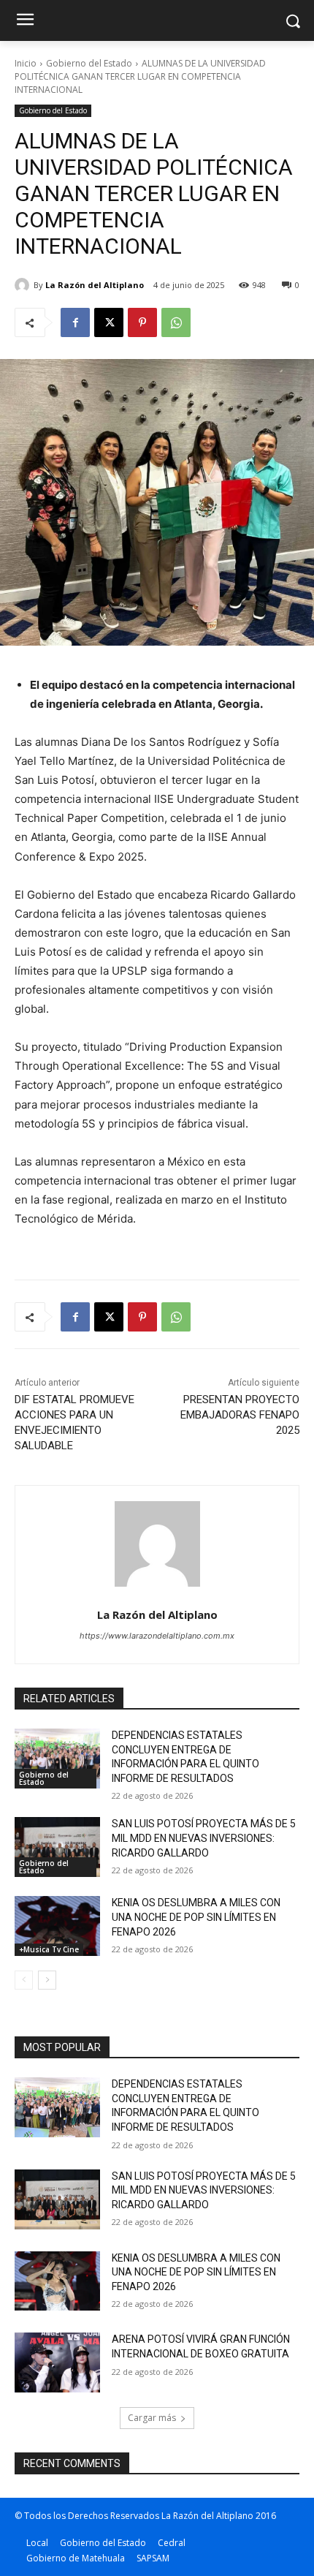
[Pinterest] (142, 322)
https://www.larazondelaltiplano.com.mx (157, 1636)
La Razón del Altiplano (95, 285)
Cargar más (152, 2418)
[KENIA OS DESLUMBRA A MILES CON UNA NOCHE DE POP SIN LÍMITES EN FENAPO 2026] (57, 1926)
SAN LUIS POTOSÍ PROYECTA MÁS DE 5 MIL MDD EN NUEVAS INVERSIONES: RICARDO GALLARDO (204, 1838)
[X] (109, 322)
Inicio (26, 63)
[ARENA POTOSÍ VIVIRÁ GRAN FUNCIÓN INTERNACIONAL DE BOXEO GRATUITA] (57, 2362)
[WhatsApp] (176, 322)
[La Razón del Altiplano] (24, 285)
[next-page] (47, 1980)
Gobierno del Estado (89, 63)
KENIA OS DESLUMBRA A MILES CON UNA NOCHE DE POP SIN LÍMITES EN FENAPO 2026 (196, 1917)
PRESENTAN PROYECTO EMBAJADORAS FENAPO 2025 (240, 1415)
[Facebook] (75, 322)
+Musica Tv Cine (49, 1949)
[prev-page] (24, 1980)
